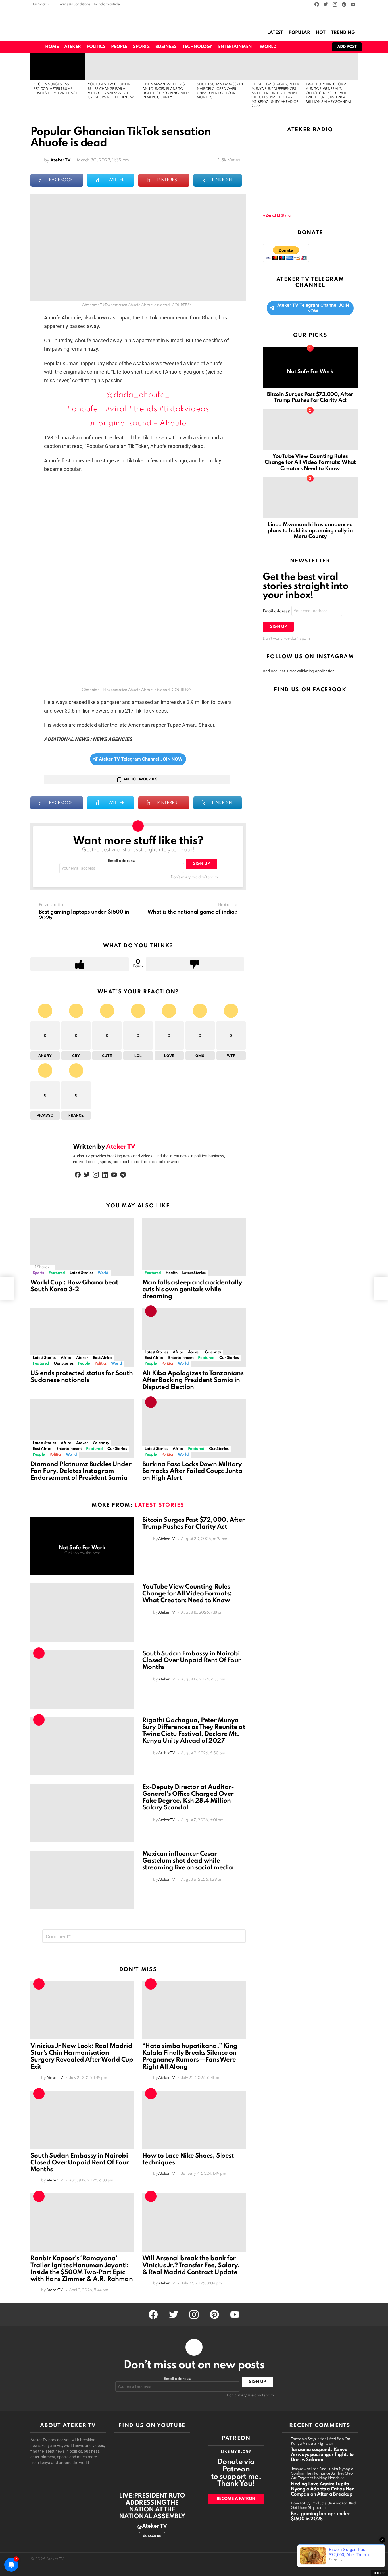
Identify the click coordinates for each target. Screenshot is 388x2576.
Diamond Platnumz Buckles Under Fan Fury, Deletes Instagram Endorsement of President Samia (81, 1471)
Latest (275, 33)
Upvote (80, 964)
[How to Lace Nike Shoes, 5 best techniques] (194, 2120)
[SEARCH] (301, 47)
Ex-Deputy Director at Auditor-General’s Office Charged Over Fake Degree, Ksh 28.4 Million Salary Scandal (329, 93)
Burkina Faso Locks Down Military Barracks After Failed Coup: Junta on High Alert (192, 1471)
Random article (107, 4)
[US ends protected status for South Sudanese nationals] (82, 1337)
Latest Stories (81, 1273)
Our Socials (40, 4)
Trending (343, 33)
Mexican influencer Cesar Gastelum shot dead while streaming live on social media (188, 1861)
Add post (347, 47)
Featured (57, 1273)
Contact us (348, 2559)
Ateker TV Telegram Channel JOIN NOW (141, 759)
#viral (116, 409)
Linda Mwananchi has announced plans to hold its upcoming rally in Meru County (310, 531)
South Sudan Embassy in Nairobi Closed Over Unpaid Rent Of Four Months (191, 1660)
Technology (197, 47)
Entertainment (236, 47)
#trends (143, 409)
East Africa (102, 1358)
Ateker (72, 47)
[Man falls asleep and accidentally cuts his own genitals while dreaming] (194, 1247)
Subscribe (152, 2536)
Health (172, 1273)
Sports (141, 47)
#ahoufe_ (85, 409)
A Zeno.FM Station (278, 215)
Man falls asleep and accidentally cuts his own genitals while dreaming (192, 1290)
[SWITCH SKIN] (291, 47)
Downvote (195, 964)
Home (52, 47)
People (119, 47)
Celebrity (213, 1352)
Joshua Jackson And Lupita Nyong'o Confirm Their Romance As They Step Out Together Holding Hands (322, 2474)
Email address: (122, 861)
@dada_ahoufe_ (138, 395)
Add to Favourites (140, 779)
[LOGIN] (320, 47)
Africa (66, 1358)
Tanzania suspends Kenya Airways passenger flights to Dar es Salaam (322, 2455)
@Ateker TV (152, 2526)
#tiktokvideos (184, 409)
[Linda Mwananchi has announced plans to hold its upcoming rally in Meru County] (167, 67)
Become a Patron (236, 2499)
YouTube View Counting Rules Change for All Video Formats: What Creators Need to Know (187, 1594)
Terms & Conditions (74, 4)
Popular (299, 33)
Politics (96, 47)
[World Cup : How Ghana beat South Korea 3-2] (82, 1247)
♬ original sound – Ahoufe (138, 423)
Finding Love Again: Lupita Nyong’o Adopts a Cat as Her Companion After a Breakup (323, 2489)
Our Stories (63, 1364)
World (268, 47)
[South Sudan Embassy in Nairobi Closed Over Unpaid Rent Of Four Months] (221, 67)
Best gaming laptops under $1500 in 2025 (321, 2516)
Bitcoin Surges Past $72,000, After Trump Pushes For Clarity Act (55, 89)
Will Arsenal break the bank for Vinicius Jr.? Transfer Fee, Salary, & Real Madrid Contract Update (191, 2265)
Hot (321, 33)
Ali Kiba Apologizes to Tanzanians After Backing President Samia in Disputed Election (193, 1380)
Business (166, 47)
